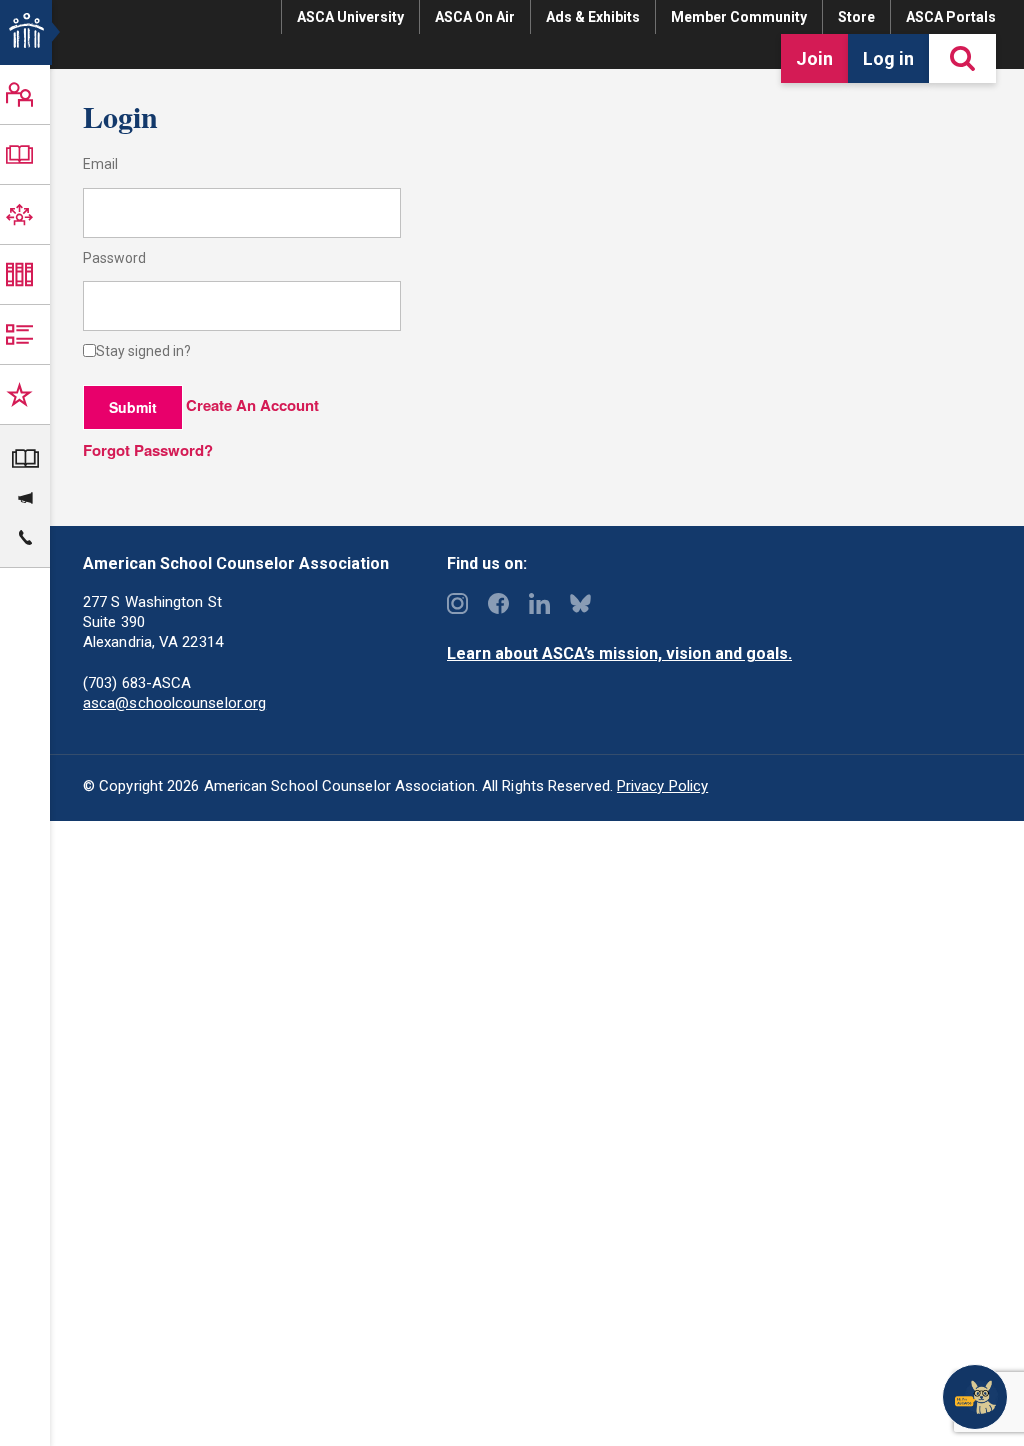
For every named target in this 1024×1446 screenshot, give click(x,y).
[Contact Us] (25, 535)
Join (814, 58)
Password (114, 258)
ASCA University (350, 17)
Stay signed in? (143, 351)
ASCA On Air (475, 17)
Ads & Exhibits (593, 17)
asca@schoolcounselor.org (174, 703)
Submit (133, 407)
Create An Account (252, 405)
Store (856, 17)
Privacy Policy (662, 786)
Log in (888, 58)
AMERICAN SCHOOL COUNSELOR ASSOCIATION (12, 31)
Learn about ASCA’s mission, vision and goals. (619, 653)
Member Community (739, 17)
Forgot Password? (148, 450)
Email (100, 164)
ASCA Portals (951, 17)
